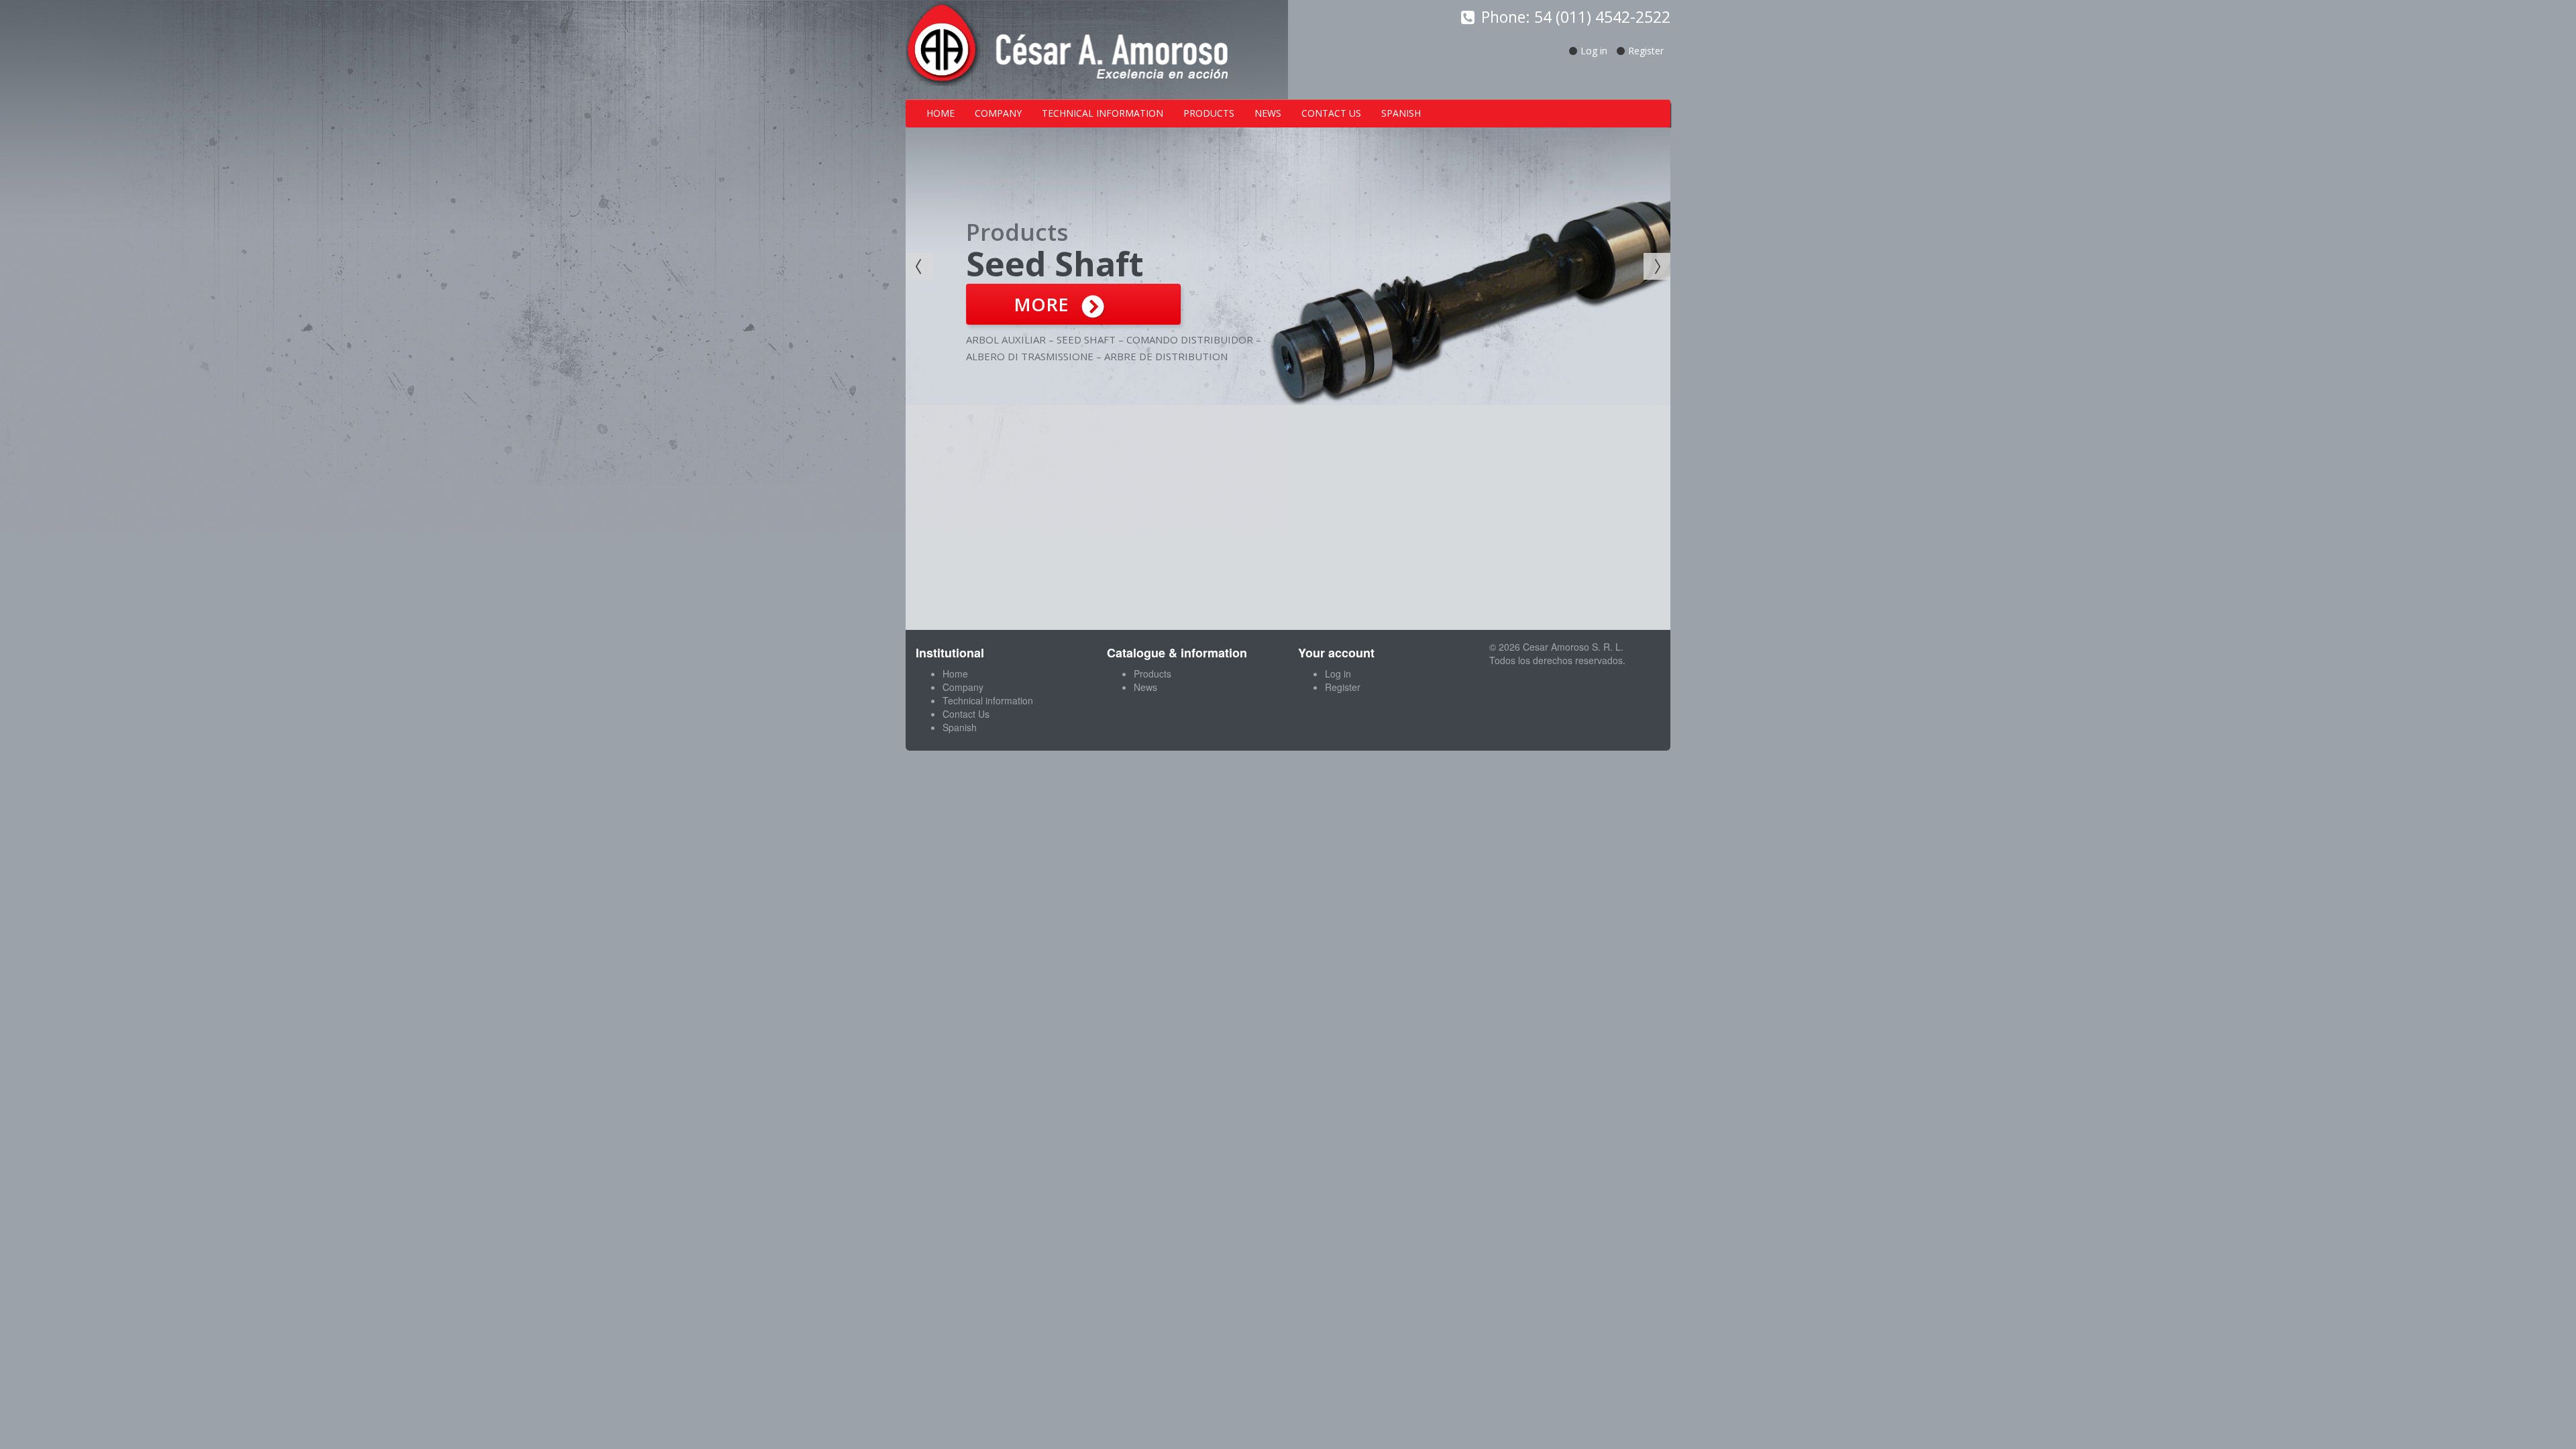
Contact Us (1331, 113)
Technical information (988, 700)
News (1268, 113)
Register (1646, 51)
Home (941, 113)
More (1041, 304)
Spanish (1401, 113)
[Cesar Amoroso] (1067, 48)
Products (1209, 113)
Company (998, 113)
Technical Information (1103, 113)
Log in (1594, 51)
